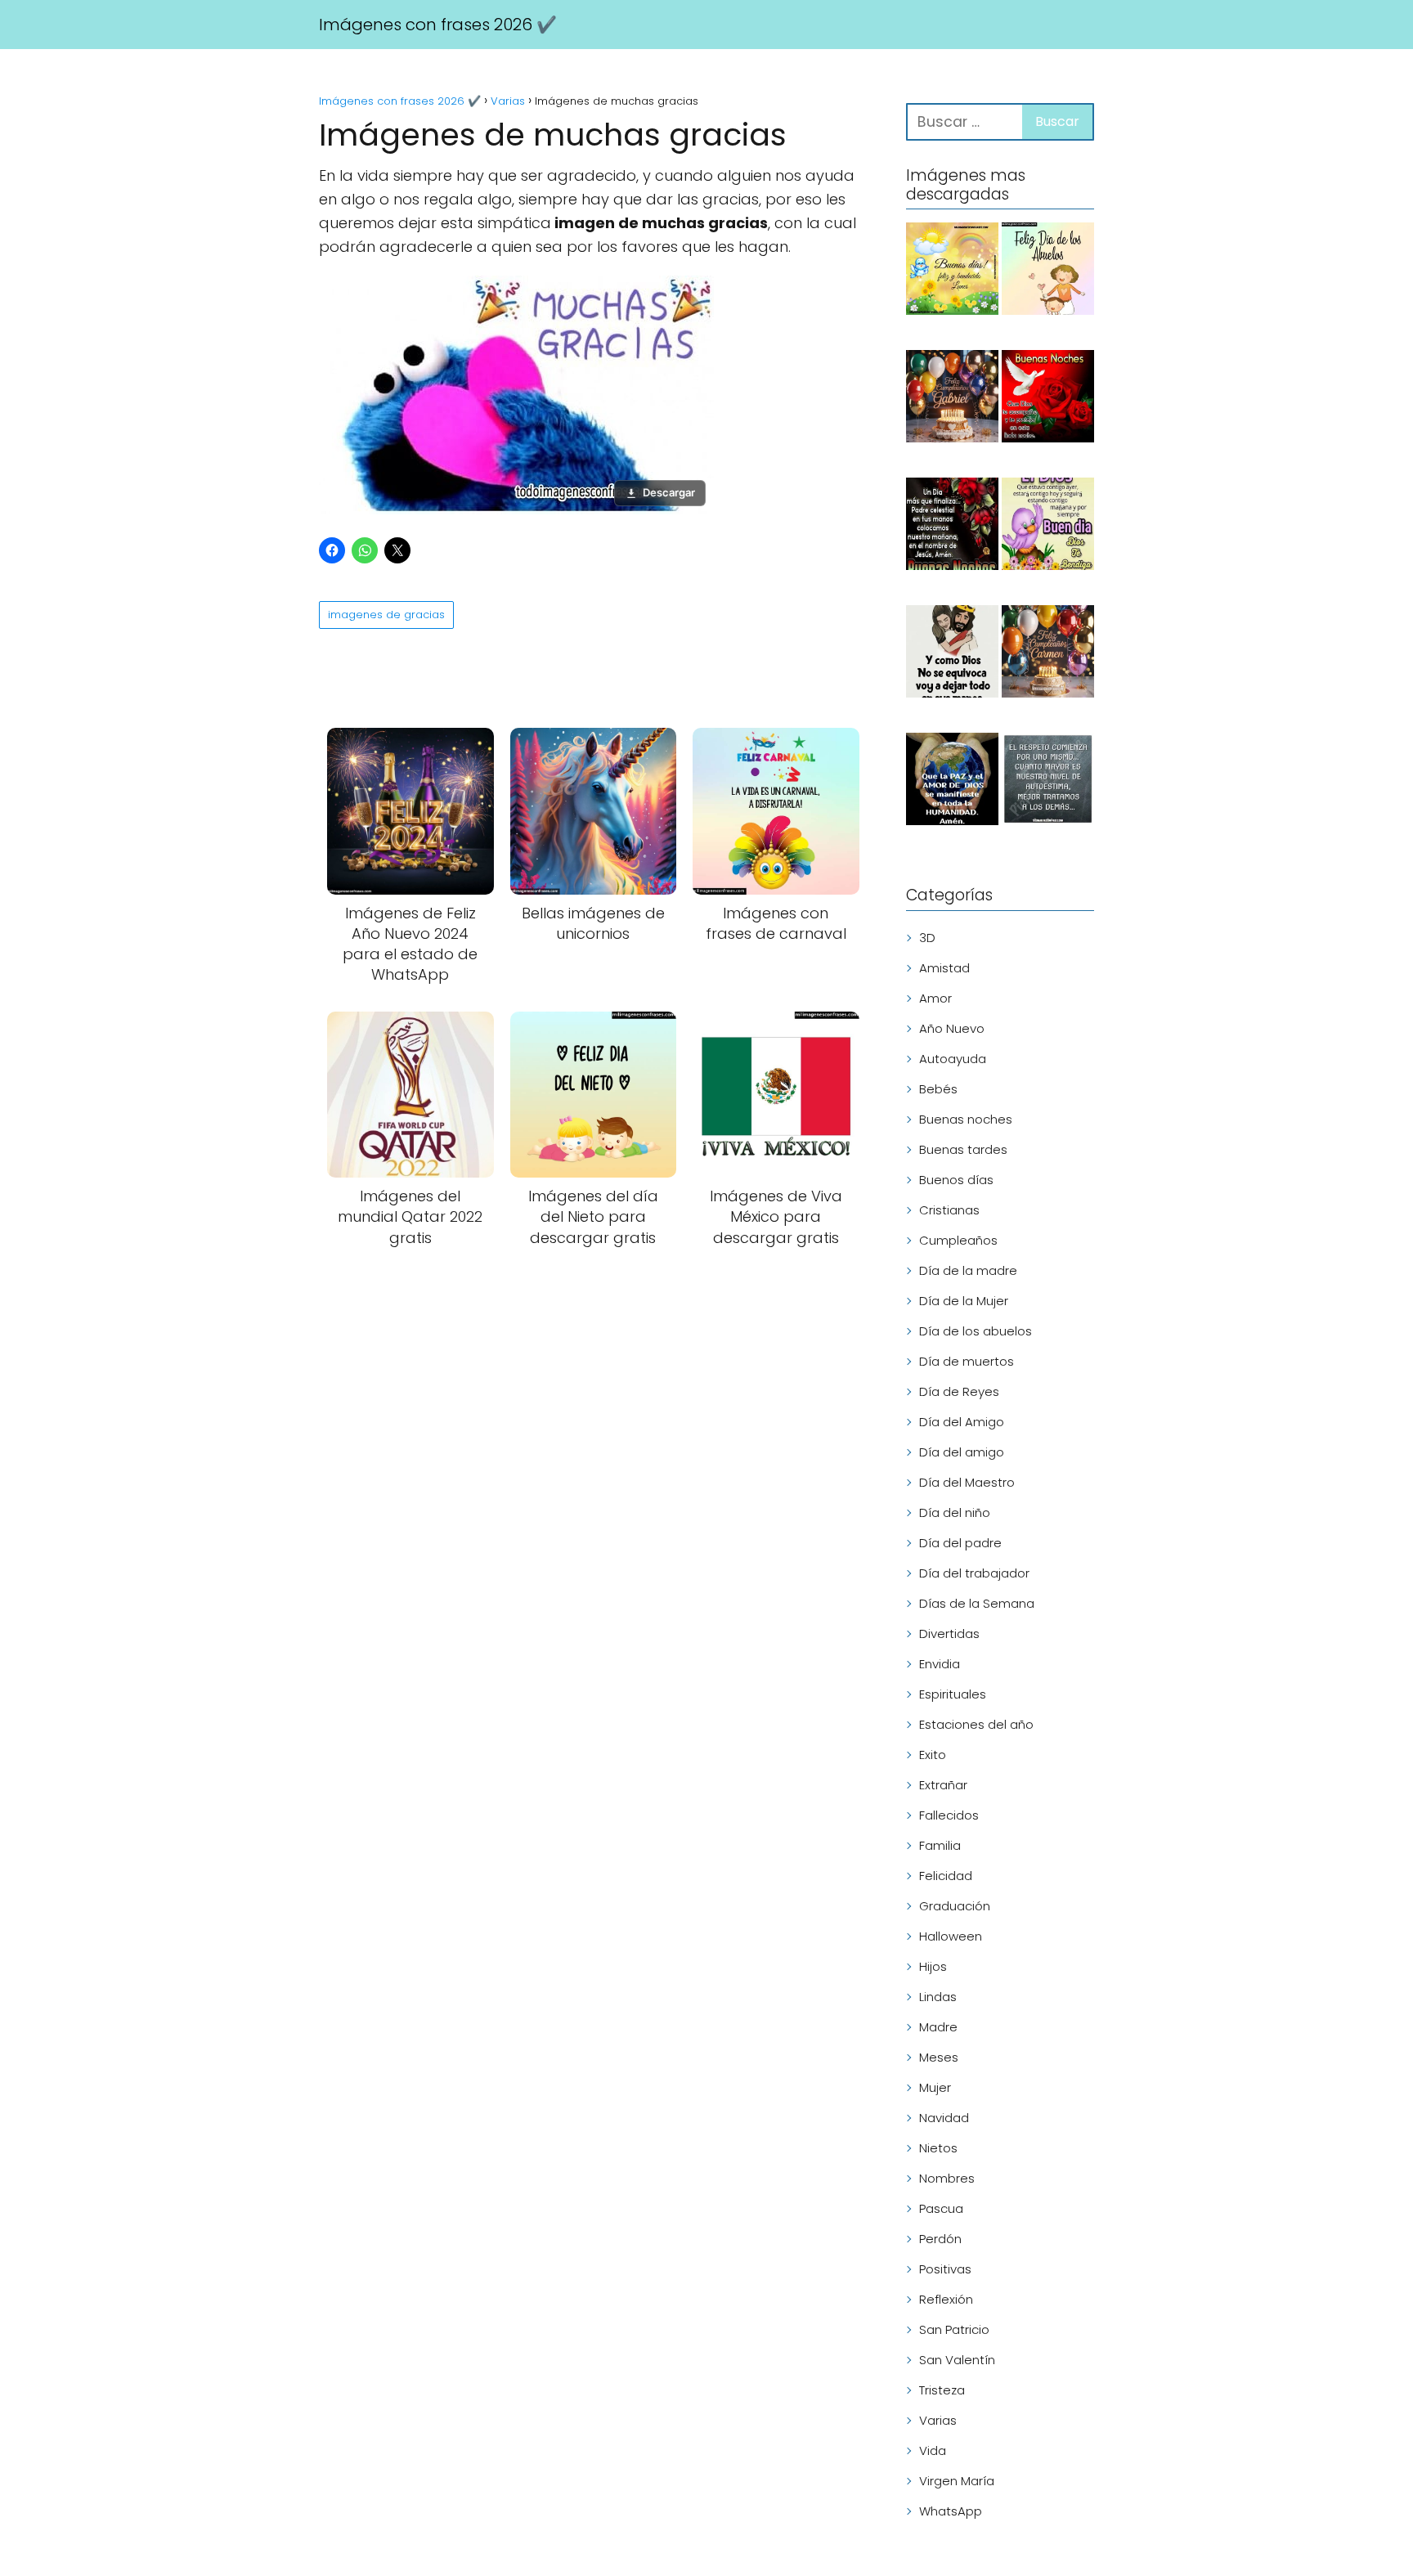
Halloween (951, 1936)
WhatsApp (951, 2511)
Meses (939, 2057)
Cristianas (949, 1210)
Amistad (944, 968)
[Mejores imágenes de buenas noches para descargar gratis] (1048, 399)
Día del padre (960, 1543)
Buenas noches (966, 1119)
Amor (935, 998)
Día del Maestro (967, 1482)
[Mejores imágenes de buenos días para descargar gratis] (1048, 527)
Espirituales (953, 1694)
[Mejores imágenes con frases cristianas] (952, 654)
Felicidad (946, 1876)
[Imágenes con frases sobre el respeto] (1048, 782)
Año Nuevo (952, 1028)
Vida (933, 2450)
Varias (938, 2420)
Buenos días (956, 1180)
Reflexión (946, 2299)
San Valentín (957, 2360)
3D (927, 938)
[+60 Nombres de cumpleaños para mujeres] (1048, 654)
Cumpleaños (958, 1240)
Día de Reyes (959, 1391)
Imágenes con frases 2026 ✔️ (438, 25)
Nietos (938, 2148)
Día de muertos (967, 1361)
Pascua (941, 2208)
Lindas (938, 1997)
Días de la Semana (977, 1603)
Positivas (945, 2269)
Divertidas (949, 1634)
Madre (938, 2027)
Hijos (933, 1966)
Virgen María (957, 2481)
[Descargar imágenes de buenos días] (952, 272)
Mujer (935, 2087)
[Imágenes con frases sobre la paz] (952, 782)
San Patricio (954, 2329)
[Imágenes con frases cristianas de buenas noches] (952, 527)
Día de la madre (968, 1270)
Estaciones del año (976, 1724)
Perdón (940, 2239)
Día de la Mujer (964, 1301)
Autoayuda (953, 1059)
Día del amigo (962, 1452)
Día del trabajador (974, 1573)
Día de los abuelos (976, 1331)
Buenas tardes (963, 1149)
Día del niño (955, 1512)
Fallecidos (949, 1815)
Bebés (938, 1089)
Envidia (940, 1664)
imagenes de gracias (386, 615)
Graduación (955, 1906)
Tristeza (942, 2390)
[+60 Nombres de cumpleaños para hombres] (952, 399)
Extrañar (943, 1785)
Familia (940, 1845)
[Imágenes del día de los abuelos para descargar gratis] (1048, 272)
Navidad (944, 2118)
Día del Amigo (962, 1422)
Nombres (947, 2178)
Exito (933, 1755)
